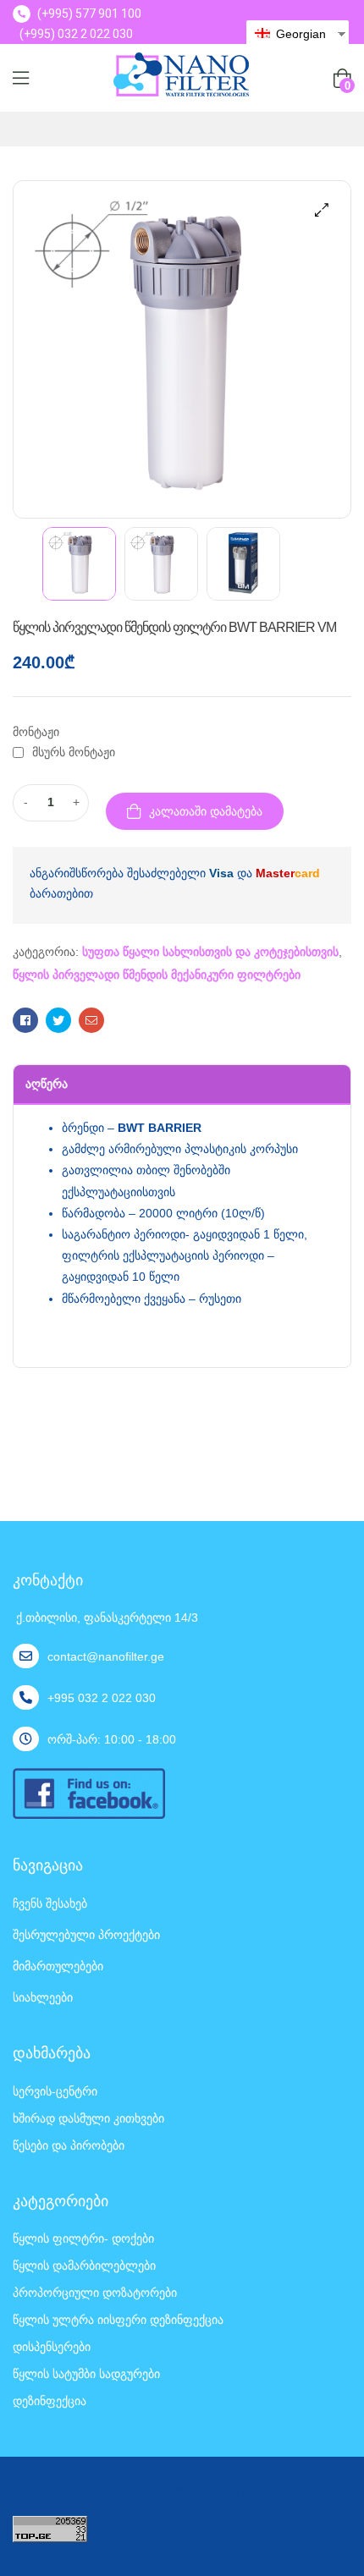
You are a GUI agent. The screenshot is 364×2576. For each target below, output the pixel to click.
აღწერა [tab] (47, 1084)
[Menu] (21, 78)
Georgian (299, 34)
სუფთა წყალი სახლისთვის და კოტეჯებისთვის (210, 952)
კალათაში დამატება (206, 811)
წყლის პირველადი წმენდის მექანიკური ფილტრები (157, 975)
